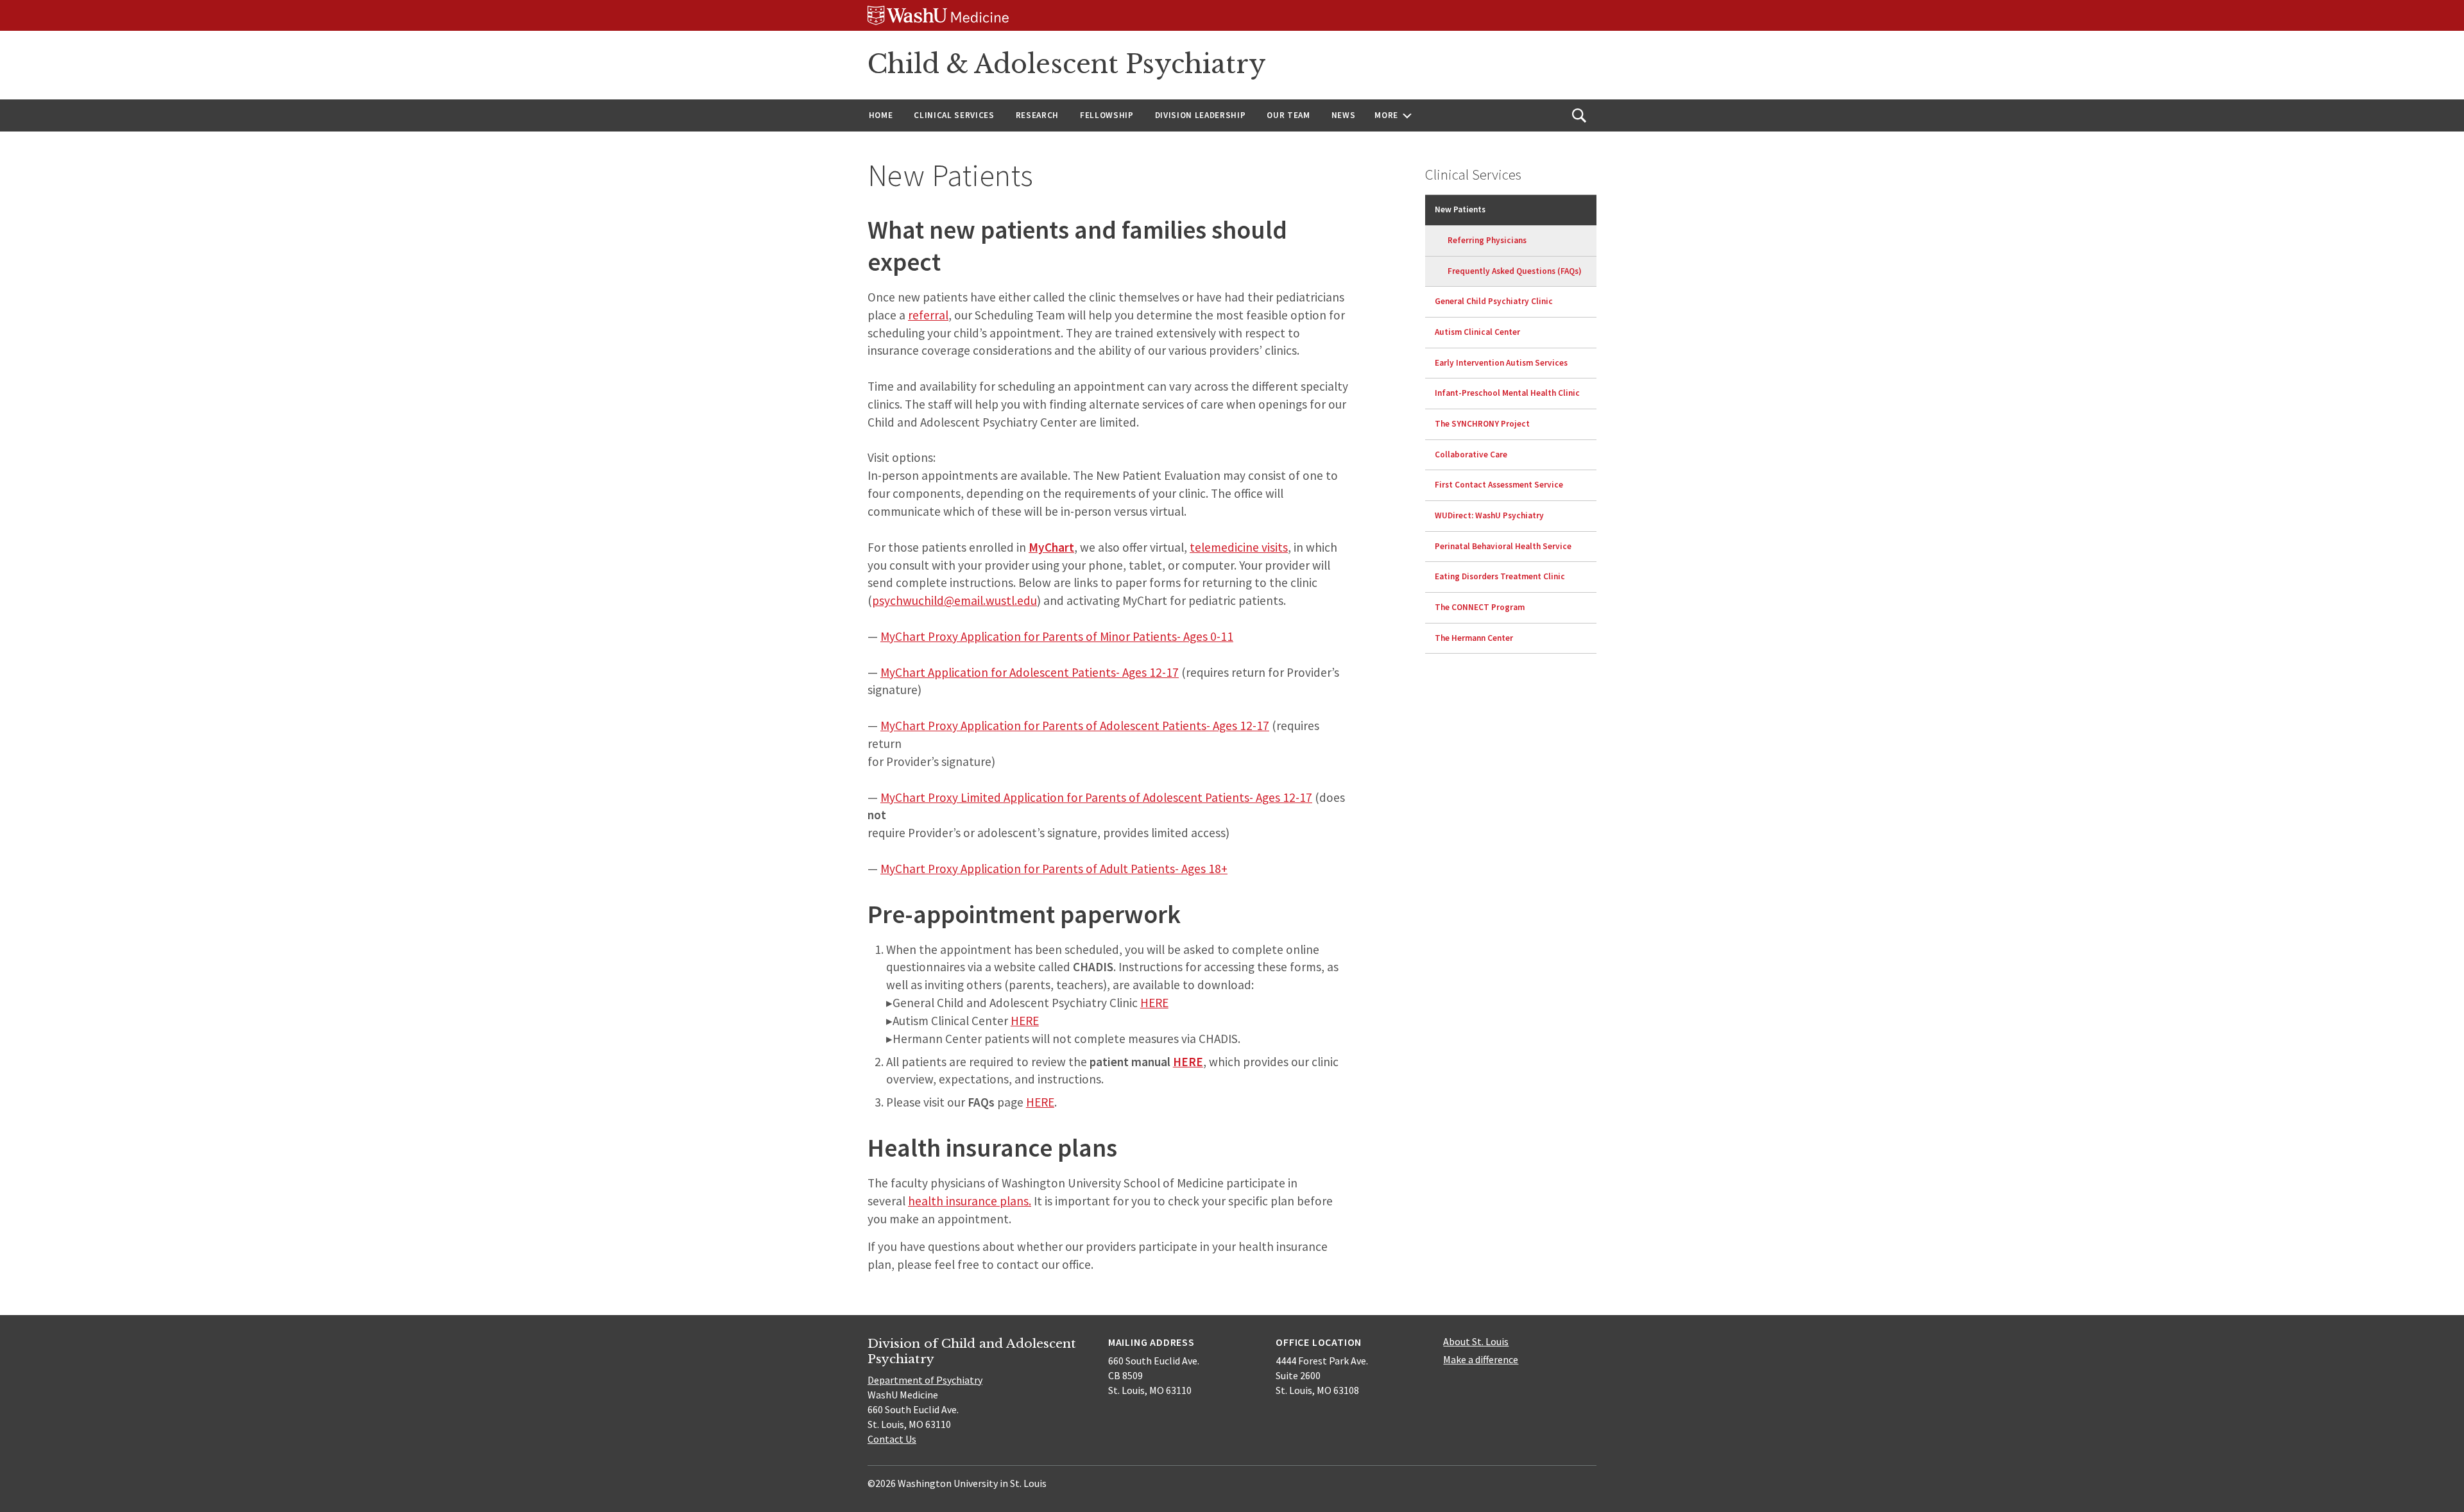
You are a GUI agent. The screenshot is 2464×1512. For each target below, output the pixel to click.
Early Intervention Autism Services (1501, 363)
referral (928, 315)
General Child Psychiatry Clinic (1494, 301)
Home (881, 115)
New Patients (1460, 209)
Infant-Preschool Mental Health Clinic (1507, 393)
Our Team (1288, 115)
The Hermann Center (1474, 638)
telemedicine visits (1239, 547)
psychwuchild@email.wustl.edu (954, 600)
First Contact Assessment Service (1499, 485)
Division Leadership (1201, 115)
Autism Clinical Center (1477, 332)
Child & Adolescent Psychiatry (1067, 64)
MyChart (1051, 547)
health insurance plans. (970, 1201)
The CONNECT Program (1480, 607)
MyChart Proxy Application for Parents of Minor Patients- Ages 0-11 (1057, 636)
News (1344, 115)
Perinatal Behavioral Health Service (1503, 546)
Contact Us (892, 1439)
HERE (1154, 1003)
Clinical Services (954, 115)
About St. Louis (1476, 1341)
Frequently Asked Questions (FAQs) (1515, 271)
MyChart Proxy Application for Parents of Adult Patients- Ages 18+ (1054, 869)
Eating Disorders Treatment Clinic (1500, 576)
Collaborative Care (1471, 454)
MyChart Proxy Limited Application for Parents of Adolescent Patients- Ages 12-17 (1096, 797)
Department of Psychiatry (925, 1380)
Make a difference (1481, 1359)
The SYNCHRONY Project (1482, 424)
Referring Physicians (1487, 240)
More (1386, 115)
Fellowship (1107, 115)
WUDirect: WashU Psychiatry (1489, 515)
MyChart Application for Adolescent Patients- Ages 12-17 (1030, 672)
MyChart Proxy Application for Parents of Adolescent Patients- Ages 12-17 (1075, 726)
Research (1037, 115)
